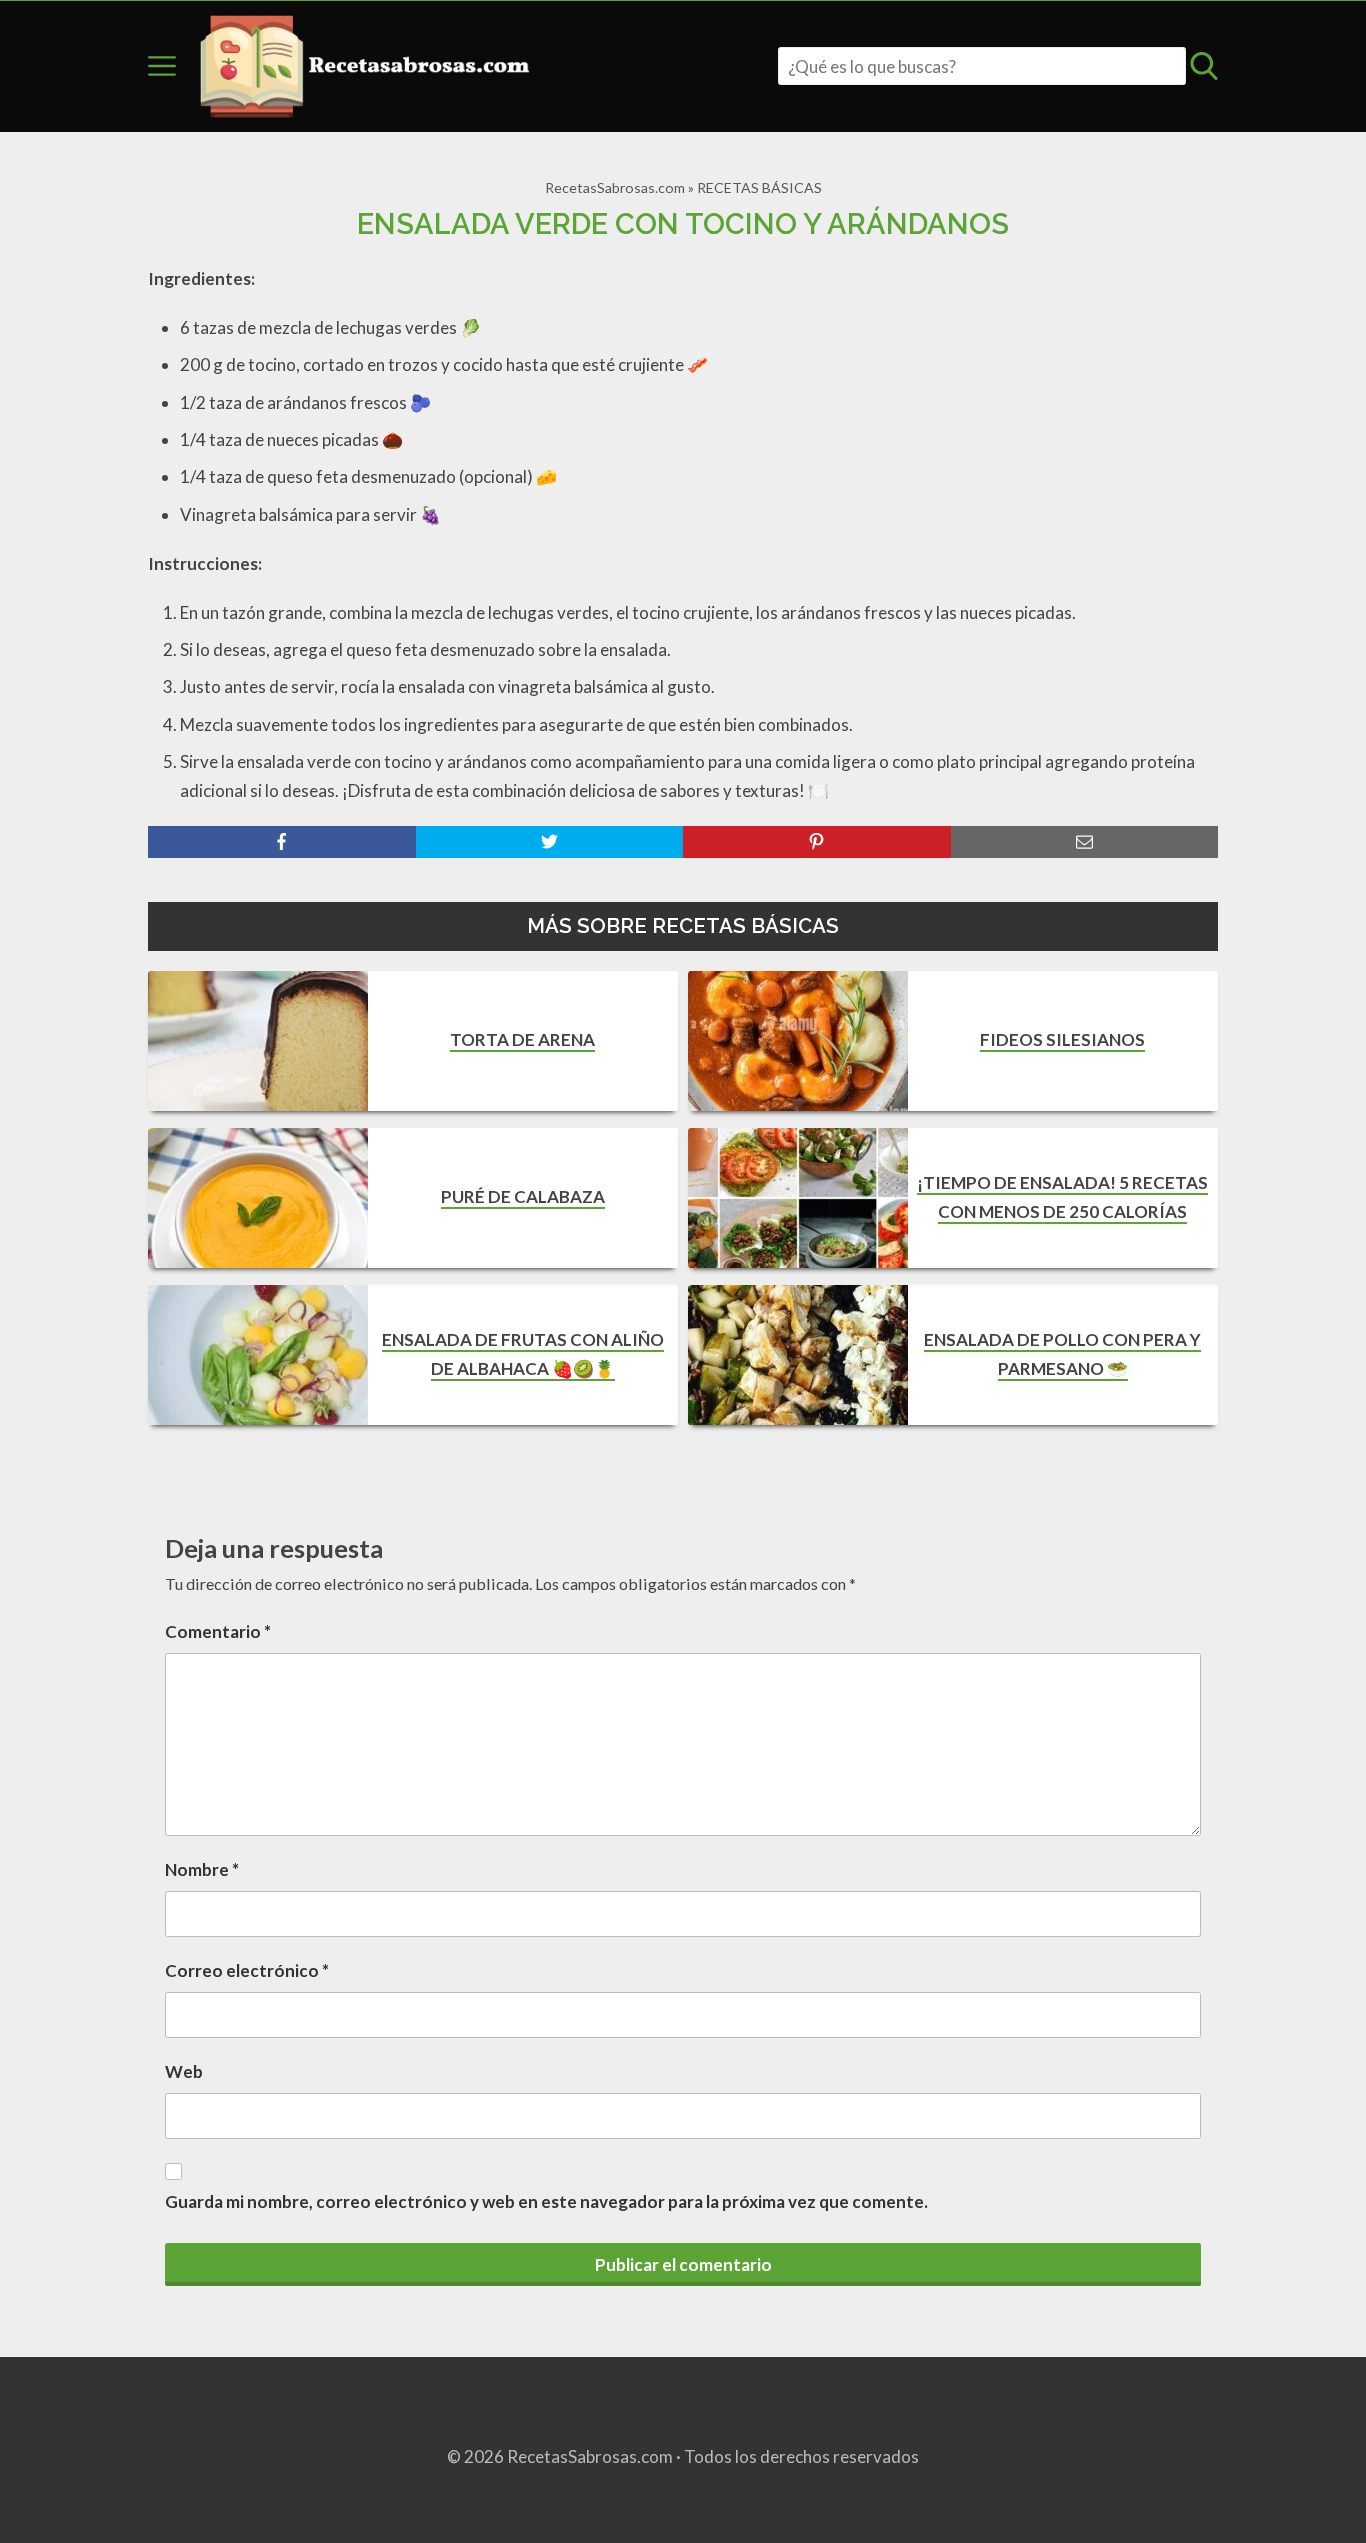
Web (184, 2071)
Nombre (202, 1869)
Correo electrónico (247, 1970)
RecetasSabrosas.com (615, 187)
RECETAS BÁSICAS (759, 187)
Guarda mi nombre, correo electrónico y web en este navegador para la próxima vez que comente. (546, 2201)
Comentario (218, 1631)
